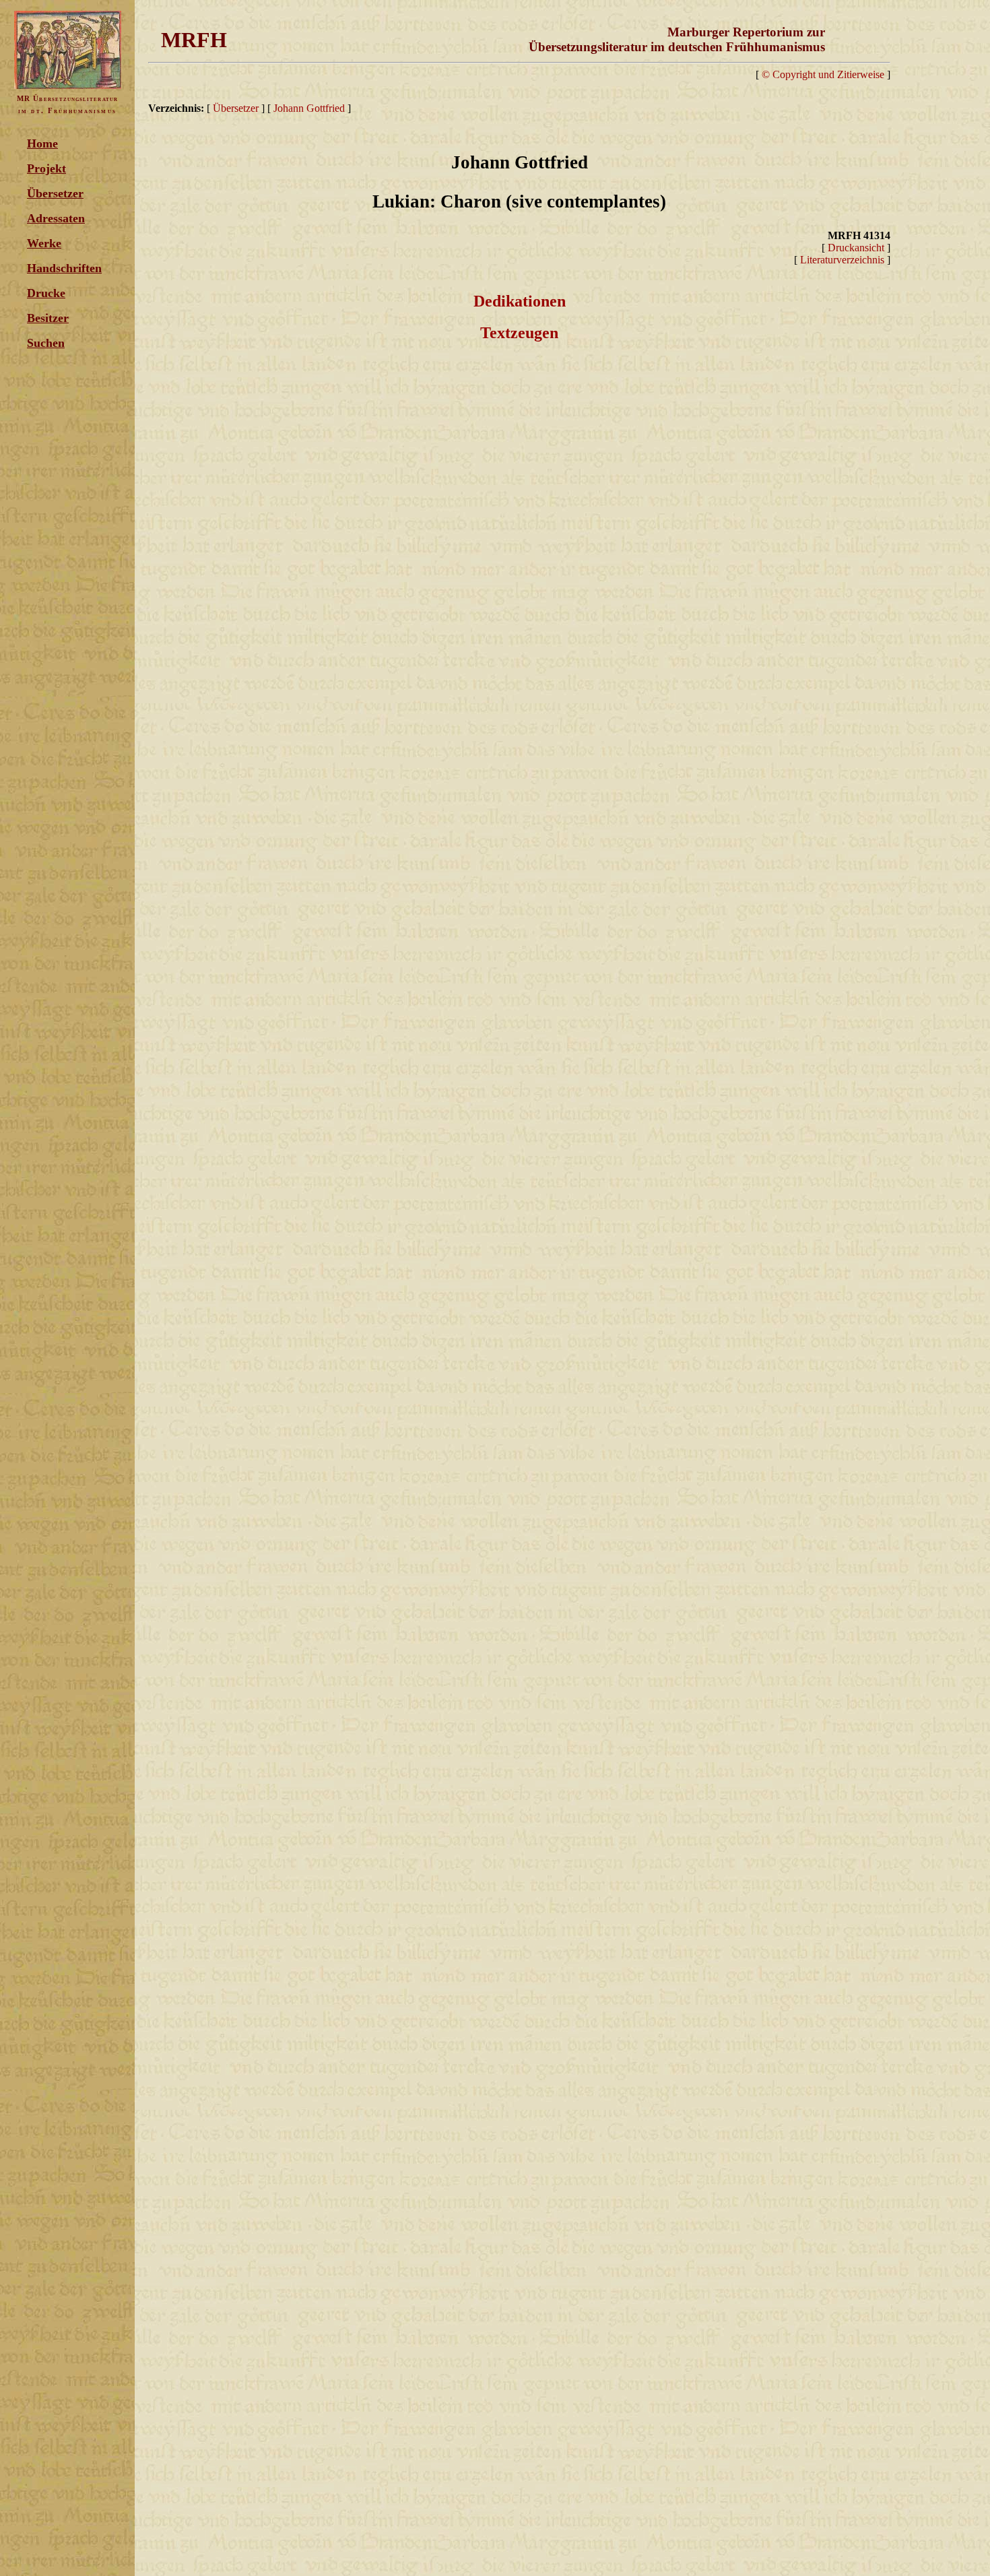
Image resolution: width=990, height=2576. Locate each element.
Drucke (46, 293)
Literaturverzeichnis (842, 260)
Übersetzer (55, 193)
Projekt (46, 168)
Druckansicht (856, 248)
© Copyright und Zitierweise (823, 74)
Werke (44, 243)
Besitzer (48, 318)
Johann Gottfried (309, 108)
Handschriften (64, 268)
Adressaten (56, 218)
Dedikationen (520, 301)
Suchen (46, 343)
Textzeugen (519, 333)
